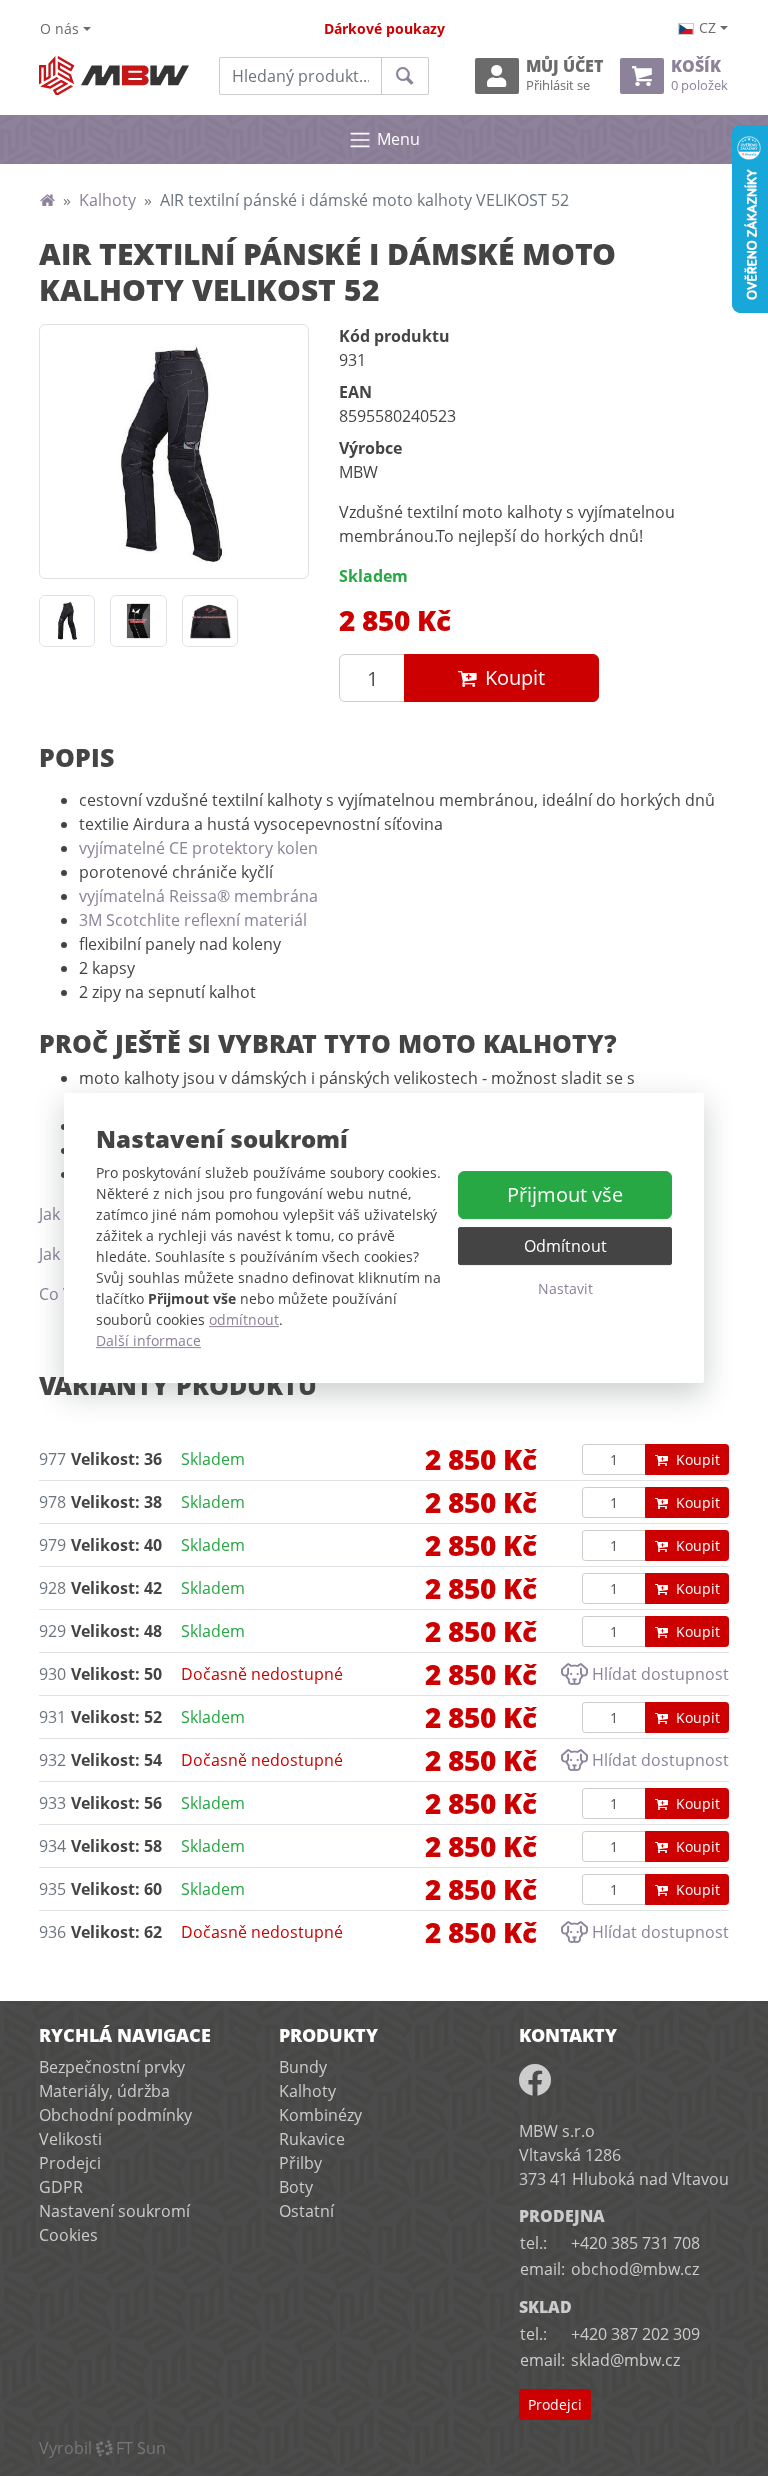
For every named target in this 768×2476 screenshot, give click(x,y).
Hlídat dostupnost (660, 1674)
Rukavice (312, 2139)
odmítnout (244, 1319)
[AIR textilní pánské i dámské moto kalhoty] (174, 451)
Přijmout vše (565, 1194)
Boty (296, 2187)
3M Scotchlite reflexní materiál (193, 920)
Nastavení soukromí (114, 2211)
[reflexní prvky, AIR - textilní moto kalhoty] (138, 621)
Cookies (68, 2235)
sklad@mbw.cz (625, 2360)
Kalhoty (107, 200)
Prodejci (70, 2163)
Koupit (515, 677)
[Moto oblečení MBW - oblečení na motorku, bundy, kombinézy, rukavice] (47, 200)
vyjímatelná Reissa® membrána (198, 896)
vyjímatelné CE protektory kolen (198, 848)
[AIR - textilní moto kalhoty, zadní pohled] (67, 621)
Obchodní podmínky (115, 2115)
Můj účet (564, 75)
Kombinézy (320, 2115)
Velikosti (70, 2139)
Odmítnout (565, 1246)
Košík (699, 75)
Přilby (300, 2163)
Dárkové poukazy (384, 28)
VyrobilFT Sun (102, 2448)
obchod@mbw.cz (635, 2269)
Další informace (148, 1340)
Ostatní (306, 2211)
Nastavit (565, 1288)
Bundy (303, 2067)
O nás (59, 28)
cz (707, 27)
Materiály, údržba (104, 2091)
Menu (398, 139)
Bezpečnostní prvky (112, 2067)
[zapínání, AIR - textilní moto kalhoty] (210, 621)
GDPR (61, 2187)
